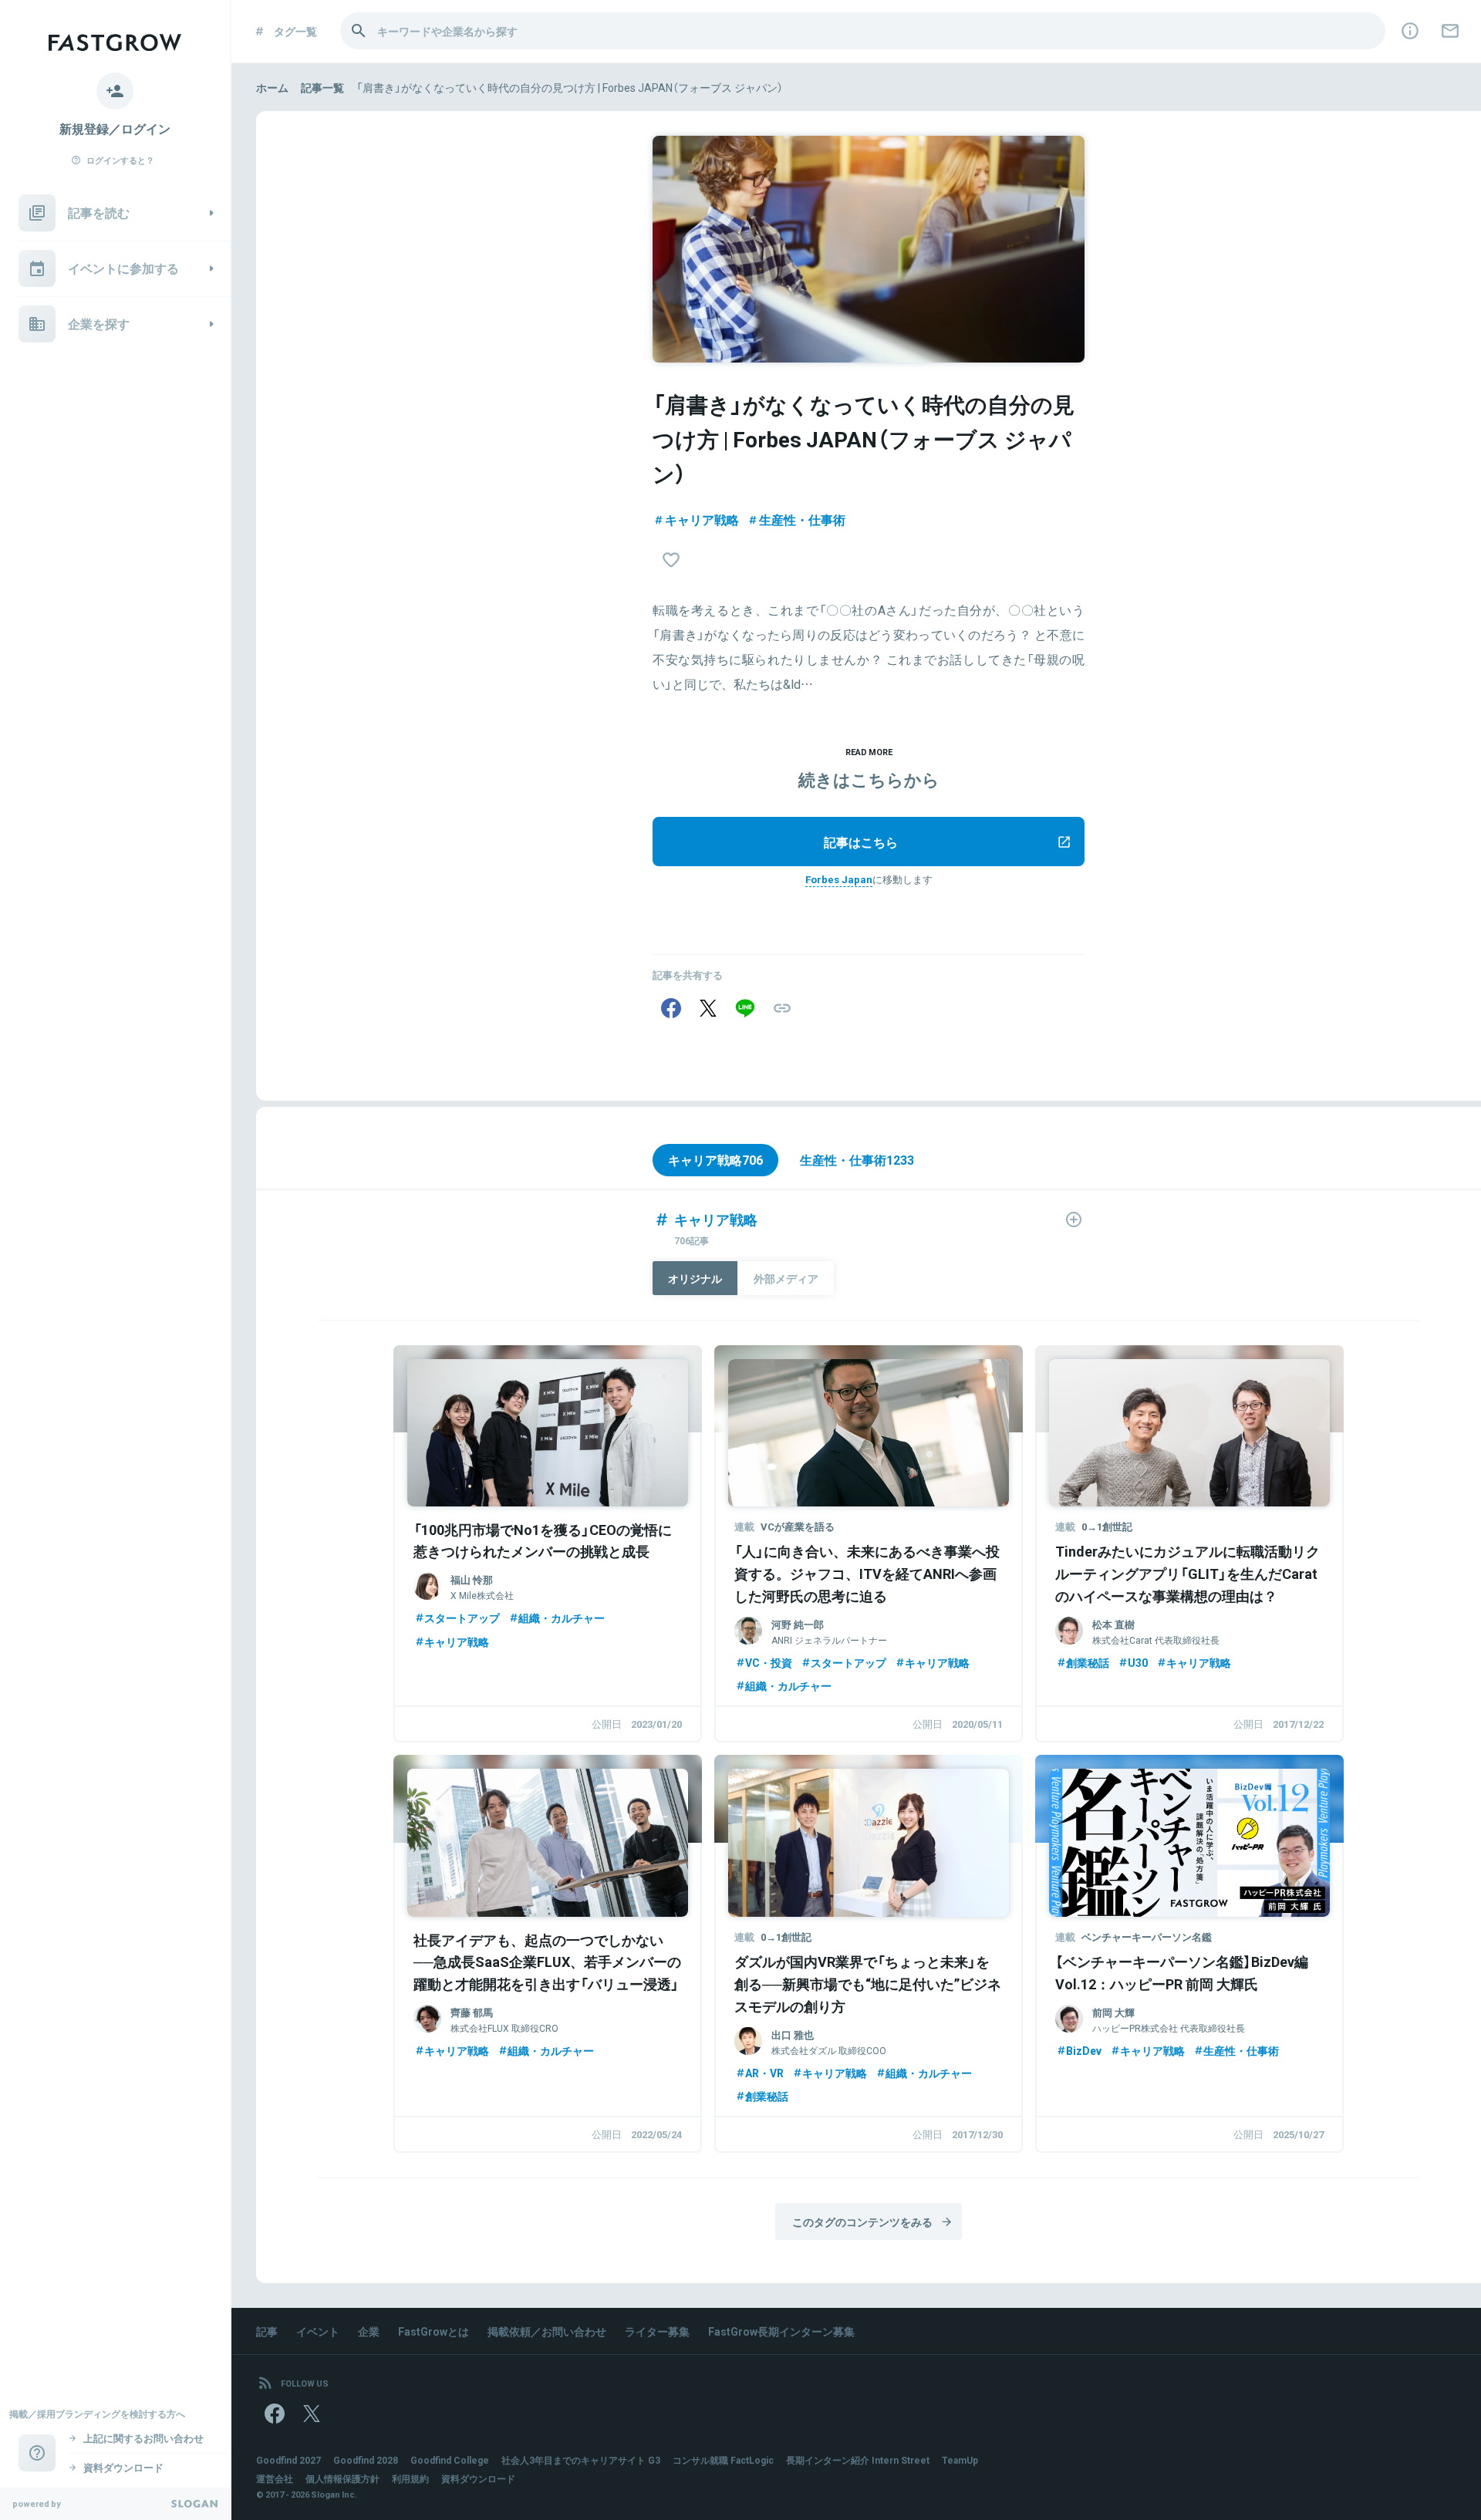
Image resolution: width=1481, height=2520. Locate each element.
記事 (267, 2331)
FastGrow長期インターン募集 (781, 2331)
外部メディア (786, 1278)
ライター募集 (657, 2331)
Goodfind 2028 (366, 2460)
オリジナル (695, 1278)
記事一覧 (322, 87)
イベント (318, 2331)
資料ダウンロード (478, 2478)
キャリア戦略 (702, 519)
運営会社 (275, 2478)
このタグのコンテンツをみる (862, 2221)
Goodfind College (450, 2460)
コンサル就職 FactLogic (723, 2460)
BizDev (1084, 2050)
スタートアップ (462, 1618)
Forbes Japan (839, 879)
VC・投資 (769, 1662)
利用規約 (410, 2478)
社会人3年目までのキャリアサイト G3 (581, 2460)
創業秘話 (1088, 1662)
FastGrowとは (434, 2331)
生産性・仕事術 (802, 519)
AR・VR (764, 2073)
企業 (369, 2331)
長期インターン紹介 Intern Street (858, 2460)
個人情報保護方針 (342, 2478)
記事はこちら (861, 842)
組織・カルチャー (562, 1618)
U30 (1138, 1662)
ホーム (272, 87)
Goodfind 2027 (288, 2460)
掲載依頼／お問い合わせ (547, 2331)
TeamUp (960, 2460)
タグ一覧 (295, 31)
